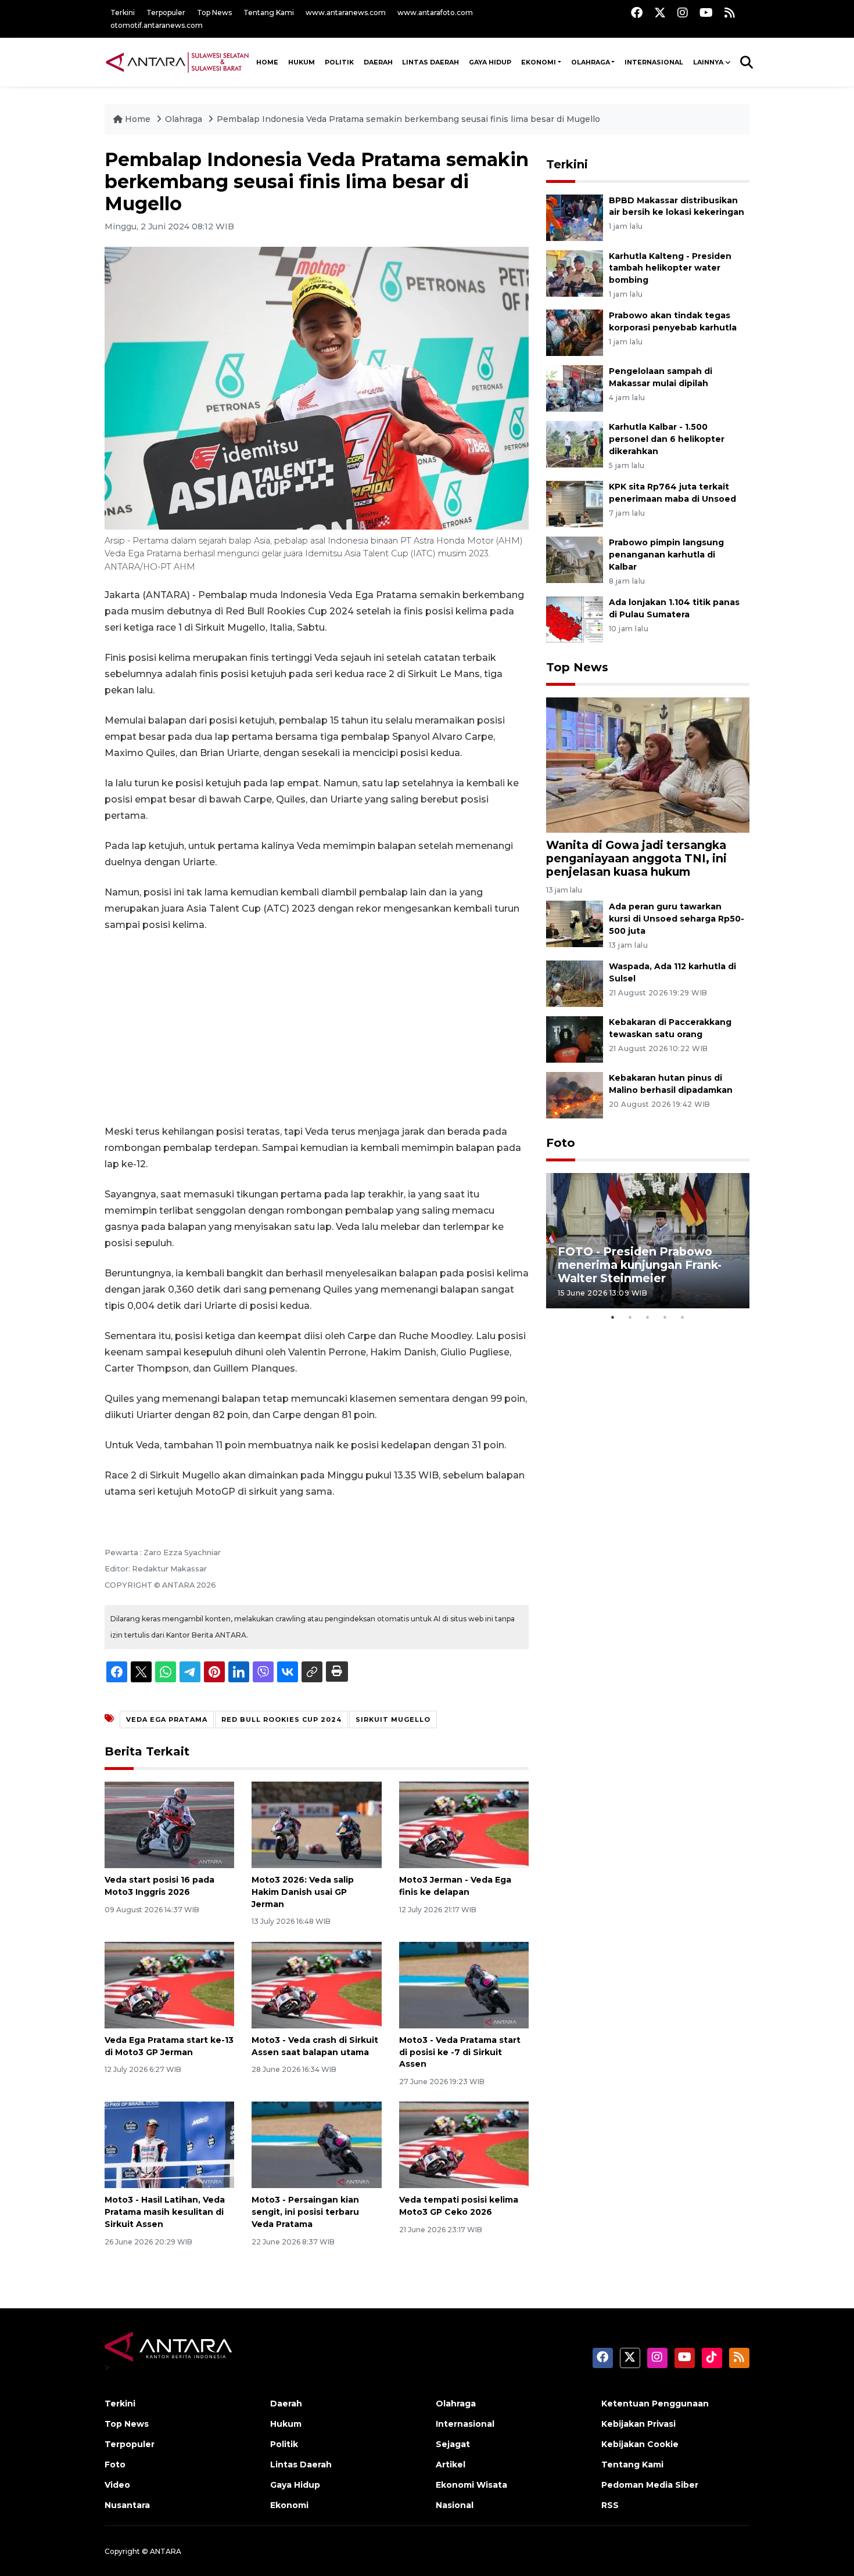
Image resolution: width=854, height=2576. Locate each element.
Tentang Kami (269, 12)
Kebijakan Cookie (640, 2444)
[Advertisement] (317, 1028)
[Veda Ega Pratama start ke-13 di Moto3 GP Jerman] (169, 1985)
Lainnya (708, 62)
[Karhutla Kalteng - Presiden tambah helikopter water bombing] (575, 273)
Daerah (378, 62)
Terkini (123, 12)
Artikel (451, 2465)
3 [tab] (648, 1317)
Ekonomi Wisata (471, 2485)
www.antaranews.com (346, 12)
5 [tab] (683, 1317)
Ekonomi (539, 62)
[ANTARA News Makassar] (177, 62)
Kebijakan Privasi (638, 2424)
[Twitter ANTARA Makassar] (660, 12)
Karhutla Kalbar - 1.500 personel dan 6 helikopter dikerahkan (667, 439)
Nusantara (127, 2505)
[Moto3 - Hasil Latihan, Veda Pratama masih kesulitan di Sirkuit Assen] (169, 2144)
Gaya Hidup (490, 62)
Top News (214, 12)
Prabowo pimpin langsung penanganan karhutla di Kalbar (666, 555)
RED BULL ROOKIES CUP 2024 (281, 1719)
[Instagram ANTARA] (683, 12)
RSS (610, 2505)
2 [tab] (630, 1317)
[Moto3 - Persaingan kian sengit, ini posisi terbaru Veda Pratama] (316, 2144)
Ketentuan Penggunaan (655, 2404)
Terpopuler (166, 12)
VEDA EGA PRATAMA (167, 1719)
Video (117, 2485)
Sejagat (453, 2444)
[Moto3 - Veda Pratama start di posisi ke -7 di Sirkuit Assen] (464, 1985)
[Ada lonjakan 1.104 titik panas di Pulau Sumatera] (575, 619)
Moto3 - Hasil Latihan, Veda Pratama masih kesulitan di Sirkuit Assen (165, 2212)
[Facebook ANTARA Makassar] (637, 12)
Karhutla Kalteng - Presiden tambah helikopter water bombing (670, 268)
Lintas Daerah (430, 62)
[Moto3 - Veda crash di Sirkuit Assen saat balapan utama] (316, 1985)
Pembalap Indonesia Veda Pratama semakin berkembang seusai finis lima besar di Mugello (408, 119)
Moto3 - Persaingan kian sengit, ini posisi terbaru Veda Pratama (305, 2212)
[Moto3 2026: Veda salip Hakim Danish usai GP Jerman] (316, 1824)
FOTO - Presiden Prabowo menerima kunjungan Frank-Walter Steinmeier (640, 1265)
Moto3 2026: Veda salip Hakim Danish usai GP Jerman (303, 1892)
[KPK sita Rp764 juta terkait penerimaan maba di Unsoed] (575, 503)
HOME (267, 62)
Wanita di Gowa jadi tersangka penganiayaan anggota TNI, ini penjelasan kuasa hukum (636, 858)
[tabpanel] (648, 1241)
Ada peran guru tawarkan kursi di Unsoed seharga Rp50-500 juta (677, 919)
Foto (561, 1143)
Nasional (455, 2505)
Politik (339, 62)
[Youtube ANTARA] (706, 12)
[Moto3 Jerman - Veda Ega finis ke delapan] (464, 1824)
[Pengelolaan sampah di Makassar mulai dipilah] (575, 388)
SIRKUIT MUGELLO (393, 1719)
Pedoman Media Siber (650, 2485)
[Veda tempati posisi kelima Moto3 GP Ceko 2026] (464, 2144)
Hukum (302, 62)
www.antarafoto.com (435, 12)
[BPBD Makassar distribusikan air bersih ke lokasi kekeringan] (575, 217)
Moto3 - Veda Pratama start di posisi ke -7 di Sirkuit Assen (460, 2052)
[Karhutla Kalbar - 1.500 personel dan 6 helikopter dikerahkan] (575, 444)
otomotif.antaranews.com (157, 25)
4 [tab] (665, 1317)
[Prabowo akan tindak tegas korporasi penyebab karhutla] (575, 332)
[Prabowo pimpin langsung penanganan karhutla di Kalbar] (575, 559)
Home (138, 119)
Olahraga (591, 62)
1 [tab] (613, 1317)
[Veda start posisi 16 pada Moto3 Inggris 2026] (169, 1824)
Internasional (654, 62)
